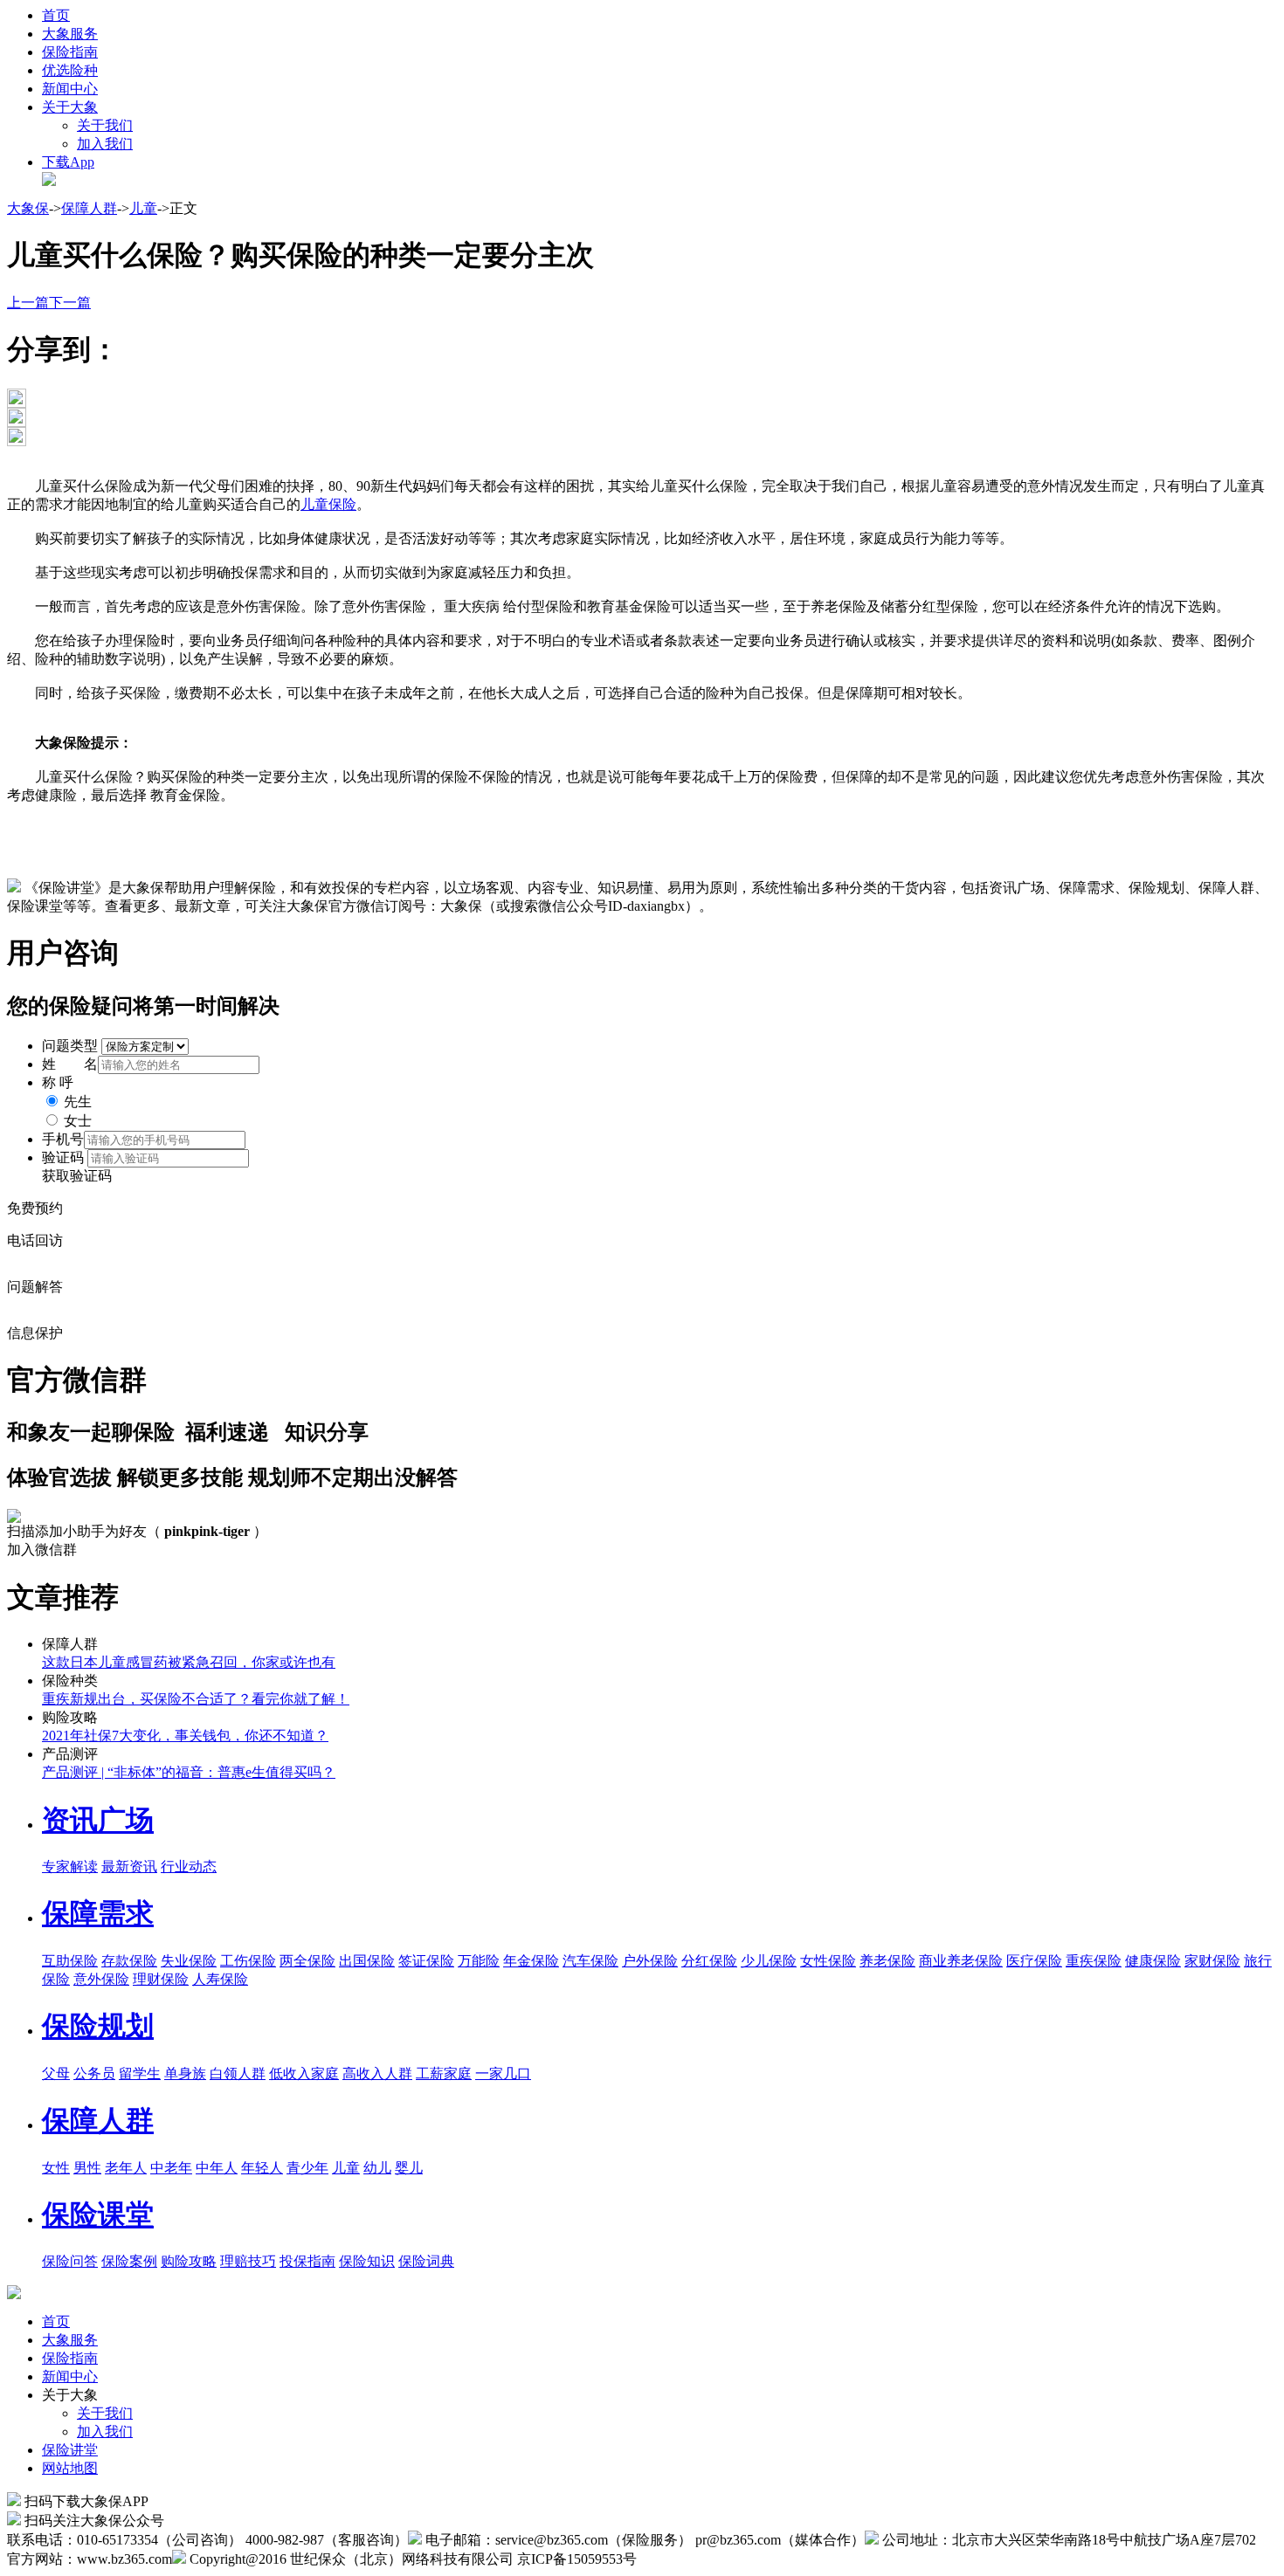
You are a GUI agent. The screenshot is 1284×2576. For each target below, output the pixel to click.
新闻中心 (70, 89)
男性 (87, 2168)
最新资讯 (129, 1867)
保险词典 (426, 2261)
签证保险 (426, 1961)
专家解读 (70, 1867)
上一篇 (28, 303)
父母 (56, 2073)
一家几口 (503, 2073)
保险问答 (70, 2261)
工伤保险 (248, 1961)
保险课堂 (98, 2214)
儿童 (143, 208)
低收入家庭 (304, 2073)
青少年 (307, 2168)
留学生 (140, 2073)
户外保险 (650, 1961)
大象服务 (70, 34)
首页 (56, 15)
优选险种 (70, 70)
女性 (56, 2168)
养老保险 (887, 1961)
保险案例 (129, 2261)
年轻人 (262, 2168)
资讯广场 (98, 1820)
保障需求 (98, 1913)
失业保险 (189, 1961)
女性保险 (828, 1961)
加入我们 (105, 144)
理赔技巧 (248, 2261)
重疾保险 (1094, 1961)
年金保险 (531, 1961)
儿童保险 (328, 504)
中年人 (217, 2168)
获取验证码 (77, 1176)
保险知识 (367, 2261)
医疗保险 (1034, 1961)
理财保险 (161, 1979)
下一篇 (70, 303)
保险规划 (98, 2026)
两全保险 (307, 1961)
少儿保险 (769, 1961)
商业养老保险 (961, 1961)
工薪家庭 (444, 2073)
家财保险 (1212, 1961)
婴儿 (409, 2168)
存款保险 (129, 1961)
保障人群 (89, 208)
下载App (68, 162)
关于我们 (105, 125)
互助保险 (70, 1961)
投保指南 (307, 2261)
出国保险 (367, 1961)
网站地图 (70, 2468)
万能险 (479, 1961)
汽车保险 (590, 1961)
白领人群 (238, 2073)
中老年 (171, 2168)
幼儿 (377, 2168)
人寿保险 (220, 1979)
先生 (78, 1102)
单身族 (185, 2073)
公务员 (94, 2073)
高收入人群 (377, 2073)
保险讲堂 (70, 2450)
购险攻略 (189, 2261)
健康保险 (1153, 1961)
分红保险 (709, 1961)
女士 (78, 1121)
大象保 (28, 208)
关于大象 (70, 107)
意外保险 (101, 1979)
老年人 (126, 2168)
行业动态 (189, 1867)
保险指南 (70, 52)
